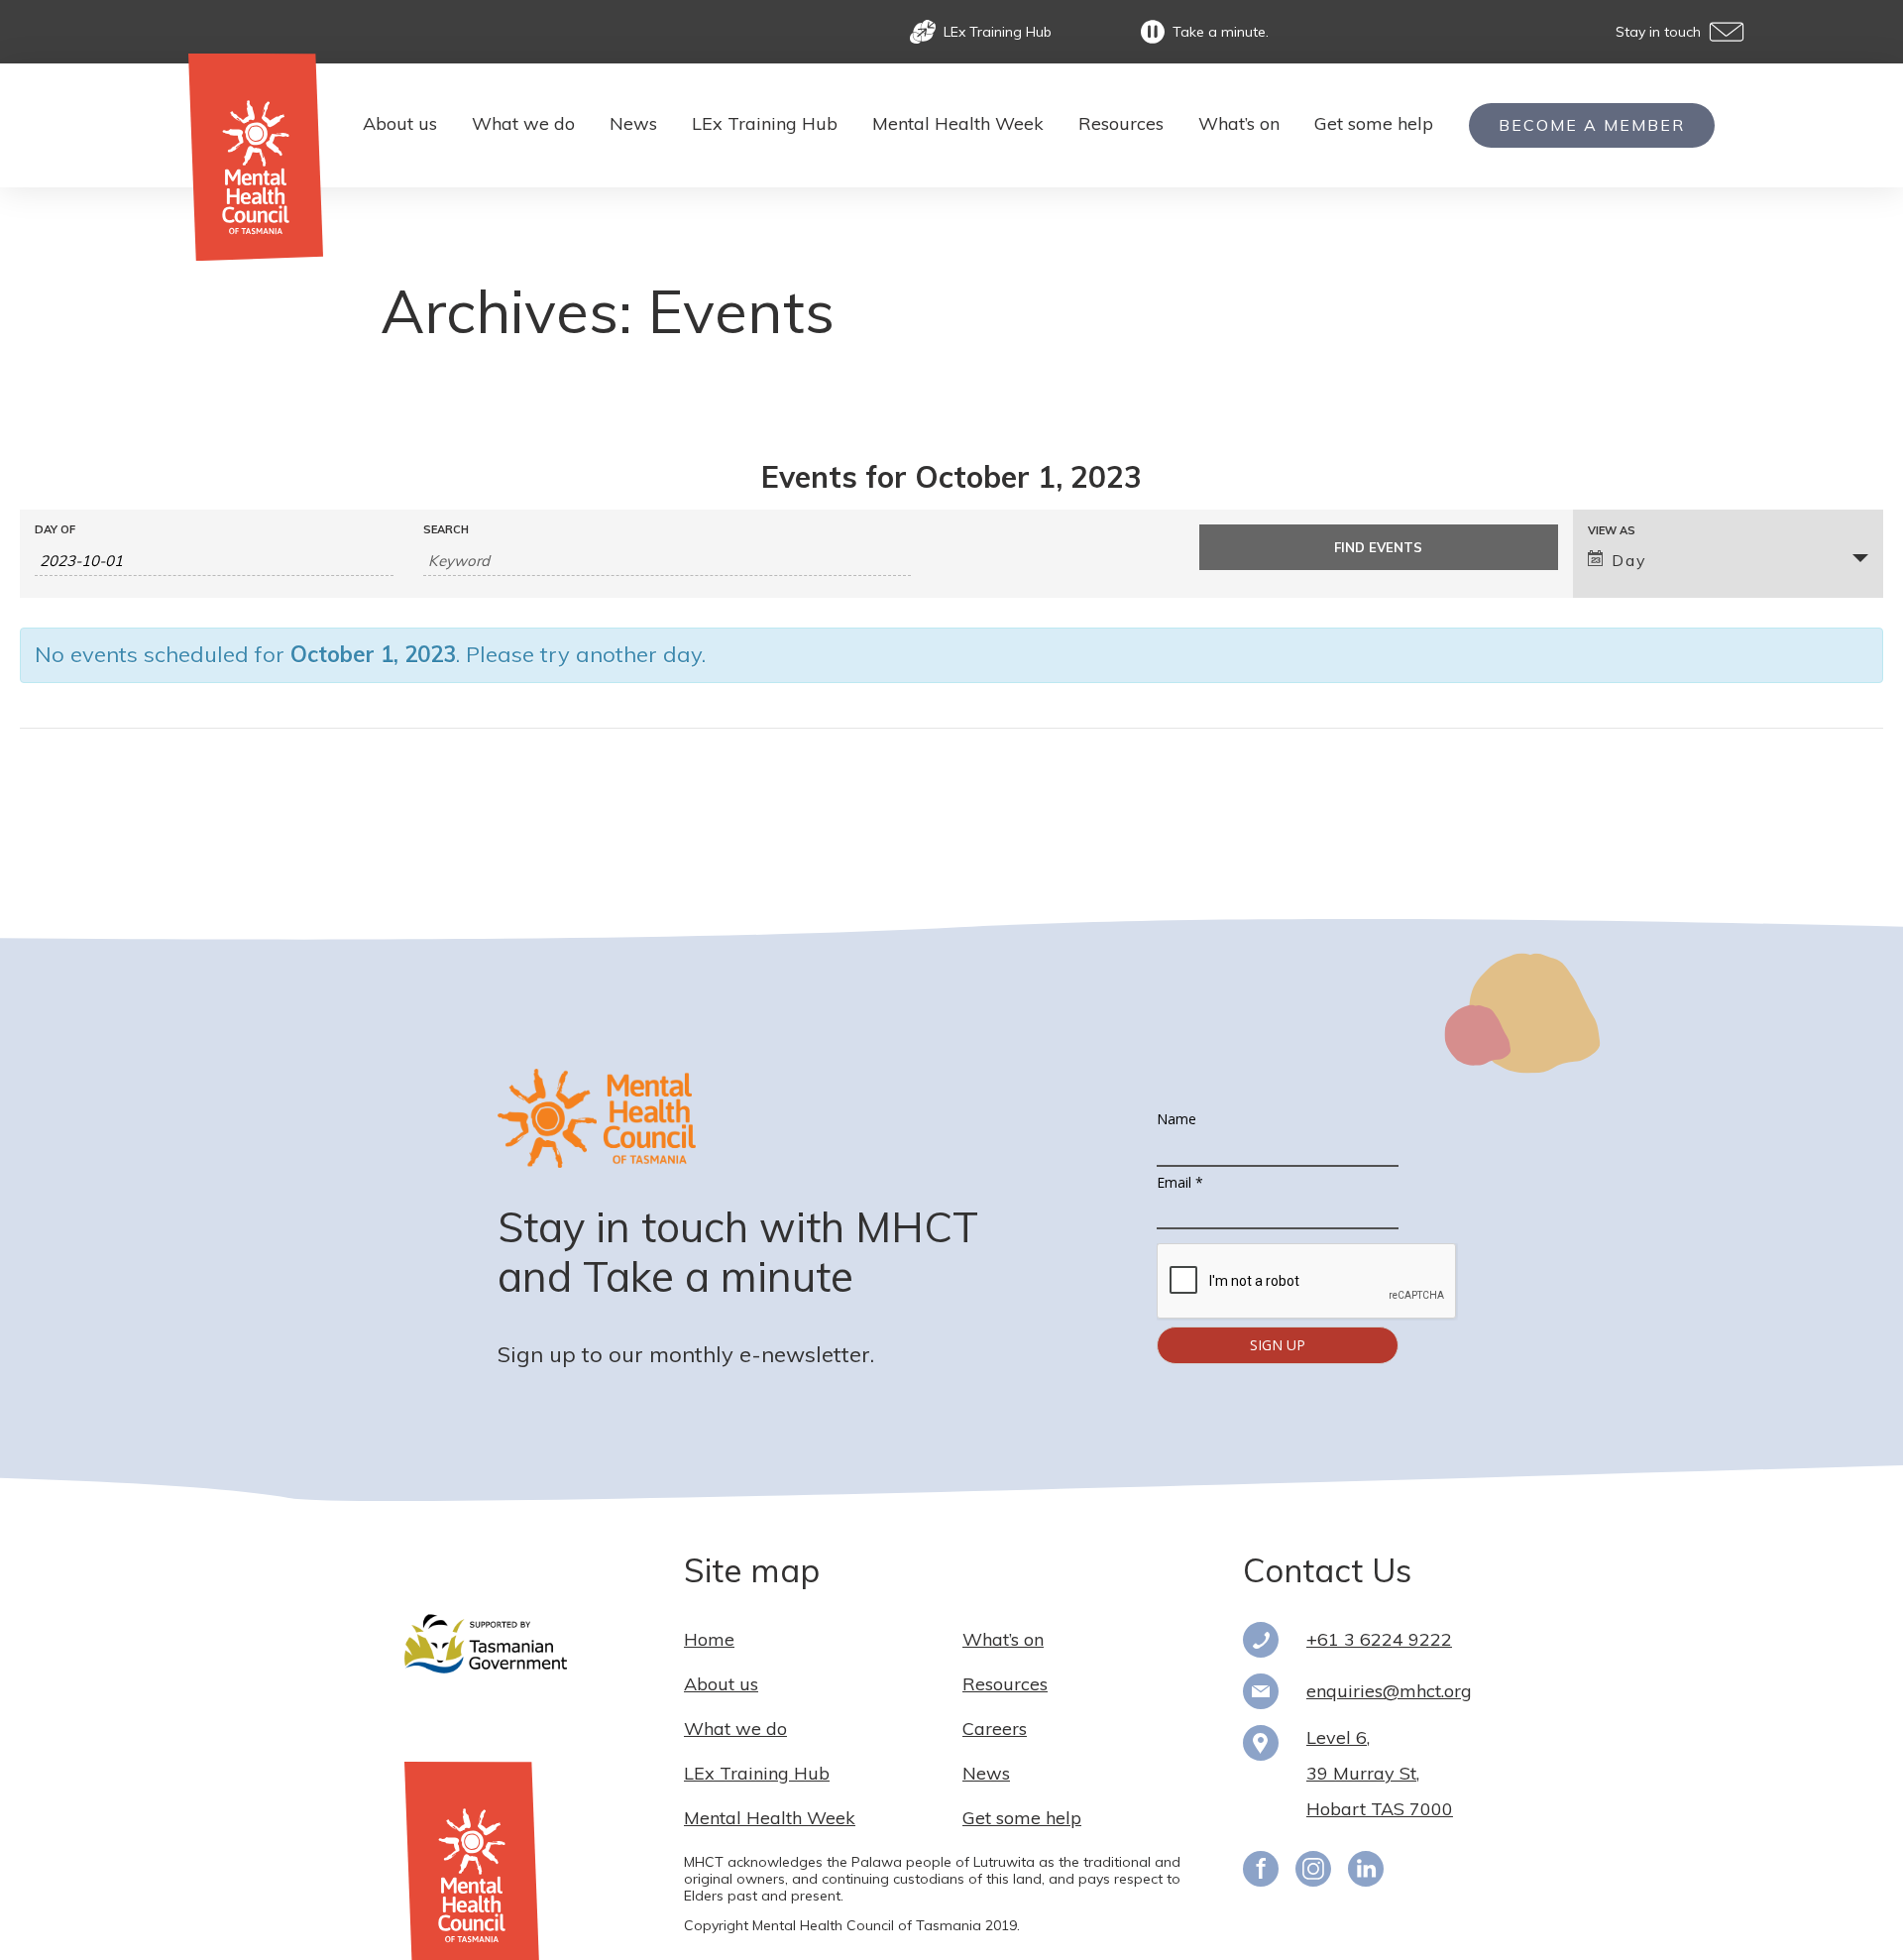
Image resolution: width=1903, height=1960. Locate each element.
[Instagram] (1313, 1877)
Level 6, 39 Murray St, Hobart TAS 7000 (1380, 1773)
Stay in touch (1658, 32)
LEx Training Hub (998, 32)
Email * (1180, 1182)
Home (709, 1639)
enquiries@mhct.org (1389, 1691)
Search (446, 530)
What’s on (1239, 123)
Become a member (1592, 125)
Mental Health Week (958, 123)
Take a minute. (1221, 32)
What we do (523, 123)
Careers (995, 1729)
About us (400, 123)
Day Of (55, 530)
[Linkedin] (1366, 1877)
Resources (1121, 123)
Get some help (1374, 123)
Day (1629, 560)
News (633, 123)
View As (1612, 531)
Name (1176, 1119)
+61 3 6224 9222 (1379, 1639)
